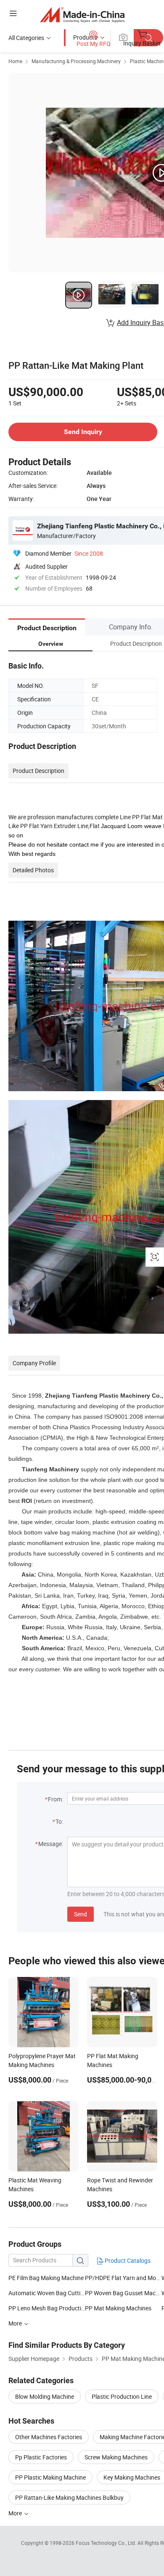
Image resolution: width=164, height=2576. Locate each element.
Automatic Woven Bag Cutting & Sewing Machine (47, 2293)
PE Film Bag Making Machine (46, 2278)
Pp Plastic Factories (41, 2457)
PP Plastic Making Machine (50, 2477)
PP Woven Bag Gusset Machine (123, 2293)
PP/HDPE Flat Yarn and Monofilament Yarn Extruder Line (123, 2278)
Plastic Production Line (122, 2396)
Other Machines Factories (49, 2437)
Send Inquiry (83, 432)
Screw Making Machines (116, 2457)
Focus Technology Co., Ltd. (107, 2543)
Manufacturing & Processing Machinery (76, 61)
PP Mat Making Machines (118, 2308)
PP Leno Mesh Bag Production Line (47, 2308)
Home (15, 61)
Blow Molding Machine (45, 2396)
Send (81, 1914)
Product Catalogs (127, 2260)
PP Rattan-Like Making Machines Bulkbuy (69, 2497)
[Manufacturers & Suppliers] (82, 15)
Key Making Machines (132, 2477)
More (16, 2513)
